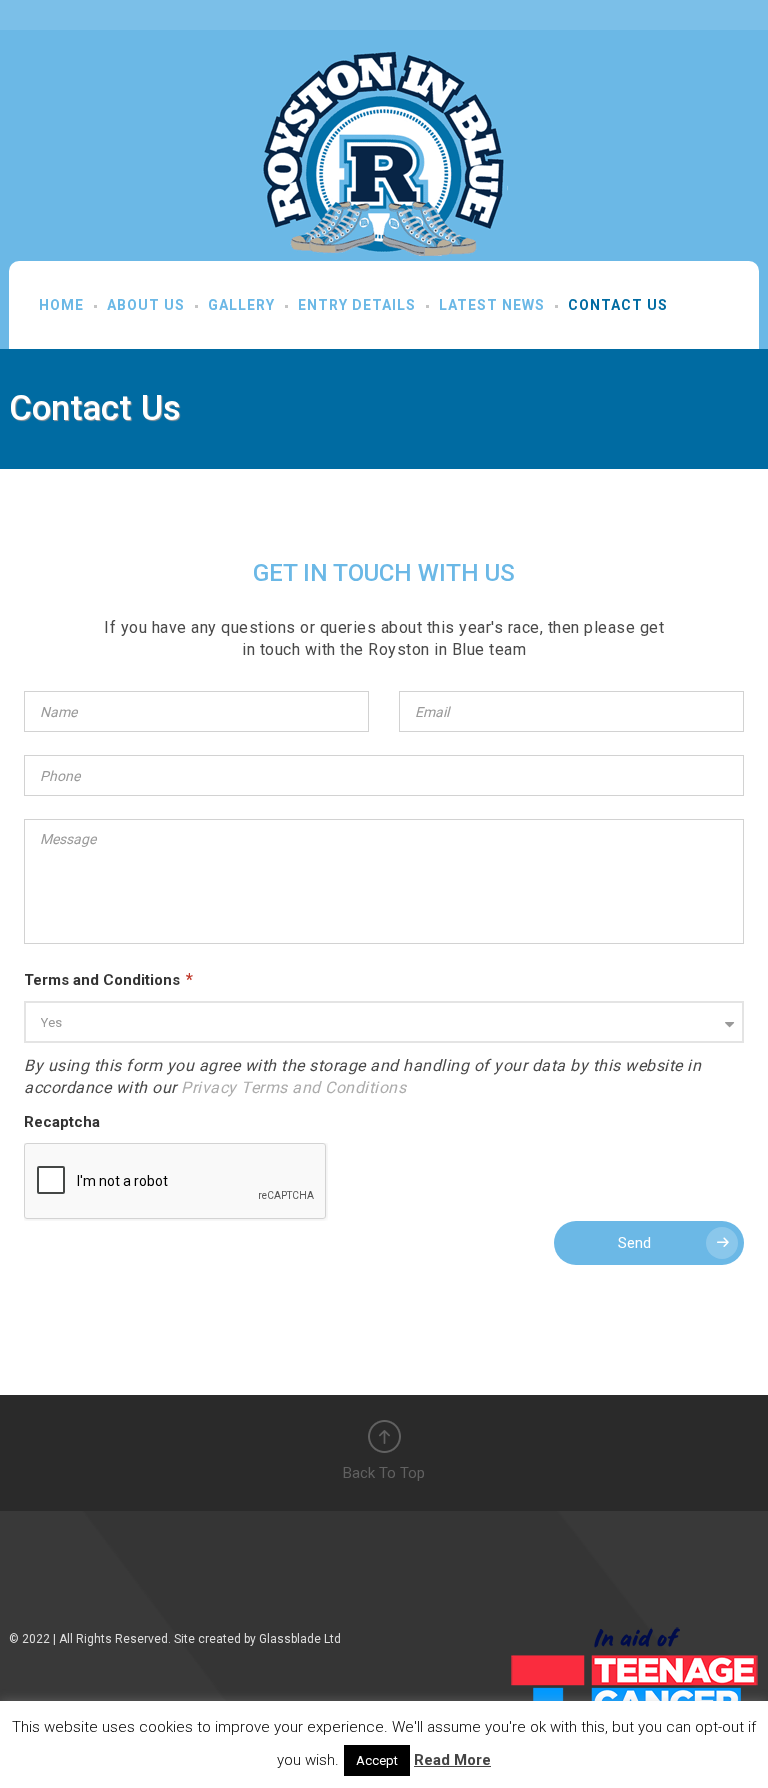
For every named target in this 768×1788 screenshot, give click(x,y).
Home (61, 305)
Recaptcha (62, 1122)
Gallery (241, 305)
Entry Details (357, 305)
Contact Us (618, 305)
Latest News (492, 305)
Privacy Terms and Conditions (293, 1087)
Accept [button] (377, 1760)
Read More (452, 1760)
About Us (146, 305)
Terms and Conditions (108, 979)
